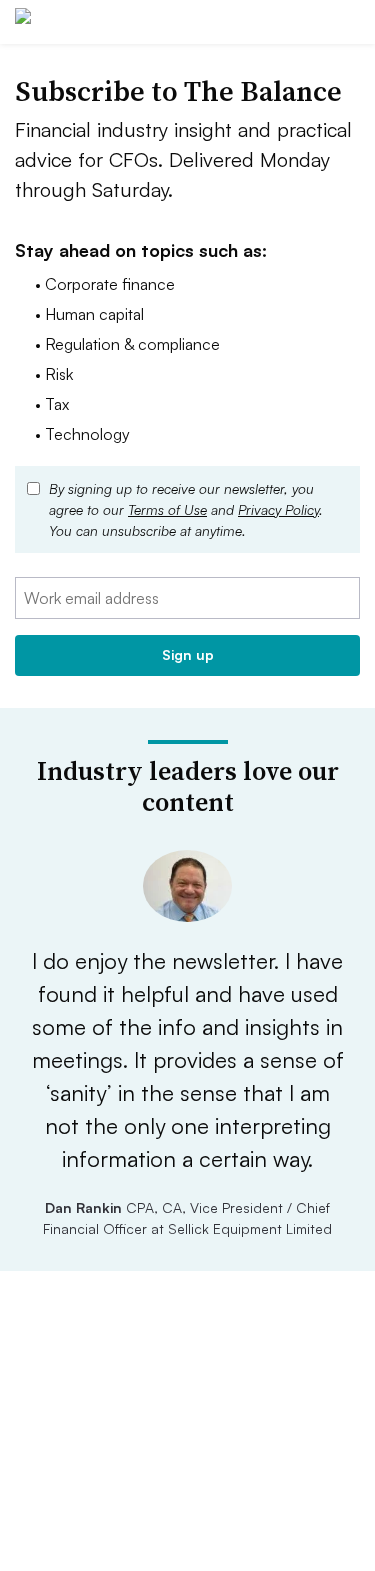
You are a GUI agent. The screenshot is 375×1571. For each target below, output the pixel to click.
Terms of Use (167, 509)
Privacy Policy (278, 509)
